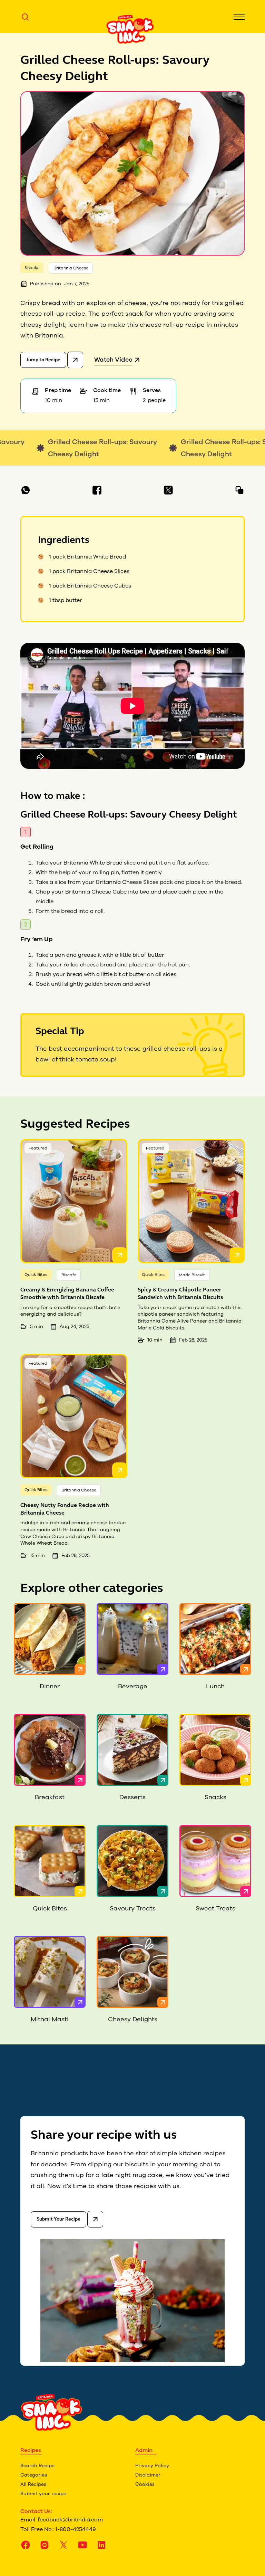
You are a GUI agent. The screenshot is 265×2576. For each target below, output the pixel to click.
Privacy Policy (152, 2466)
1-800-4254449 (76, 2529)
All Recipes (33, 2484)
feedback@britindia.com (70, 2520)
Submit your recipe (43, 2494)
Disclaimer (148, 2475)
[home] (130, 29)
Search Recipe (37, 2466)
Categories (34, 2475)
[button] (239, 17)
